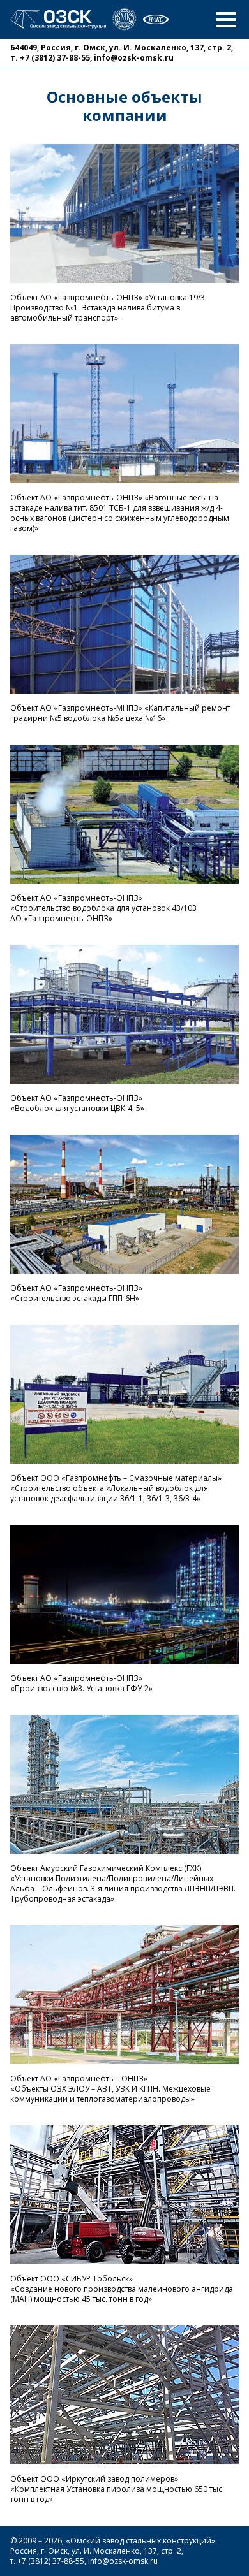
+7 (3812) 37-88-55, (56, 58)
